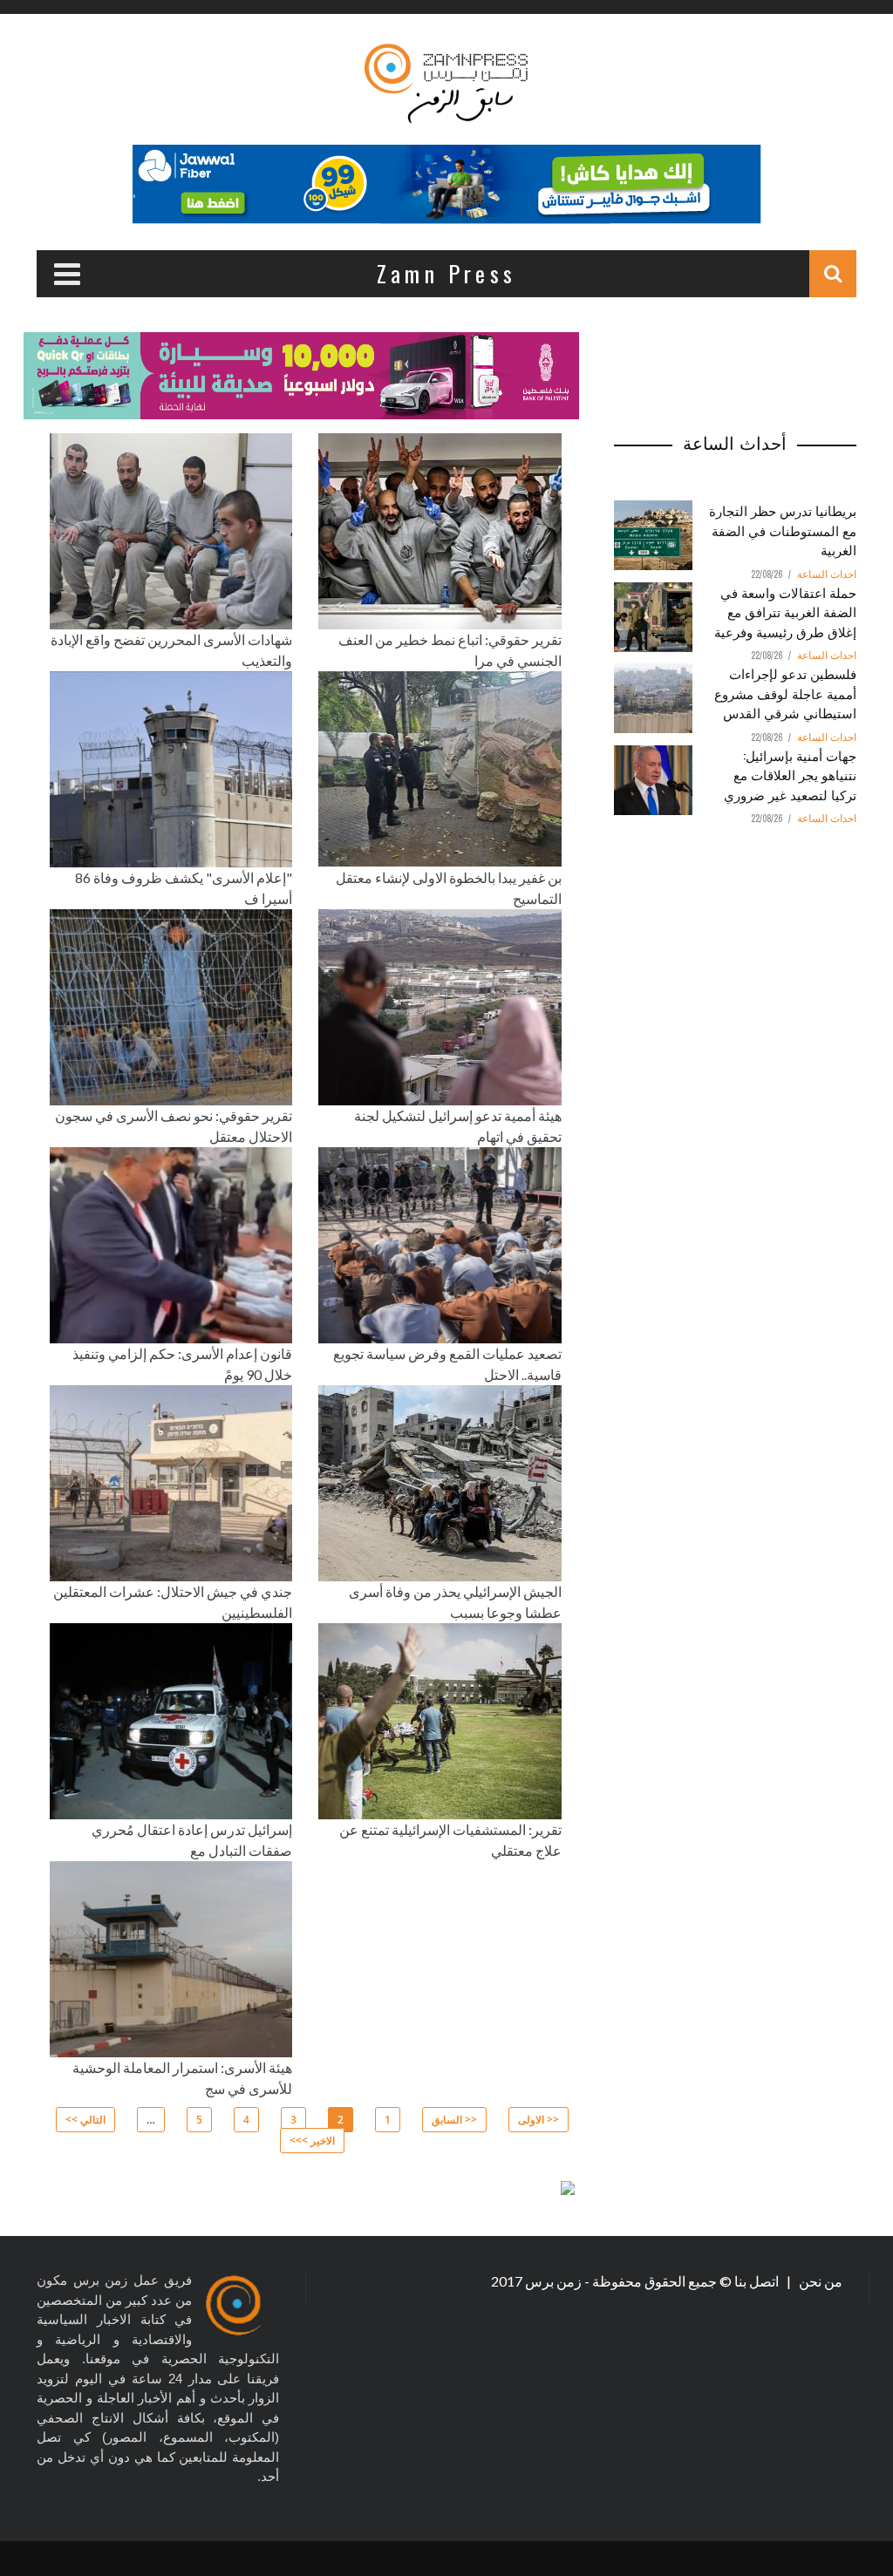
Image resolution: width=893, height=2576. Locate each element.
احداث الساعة (827, 574)
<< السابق (454, 2120)
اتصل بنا (758, 2281)
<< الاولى (539, 2120)
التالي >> (85, 2120)
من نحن (819, 2281)
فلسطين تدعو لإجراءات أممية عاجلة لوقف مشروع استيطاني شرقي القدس (785, 693)
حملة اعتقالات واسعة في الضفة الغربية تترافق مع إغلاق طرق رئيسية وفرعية (785, 612)
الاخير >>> (312, 2141)
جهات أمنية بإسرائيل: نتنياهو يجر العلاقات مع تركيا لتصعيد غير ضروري (790, 775)
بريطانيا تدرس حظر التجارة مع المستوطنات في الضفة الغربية (783, 530)
